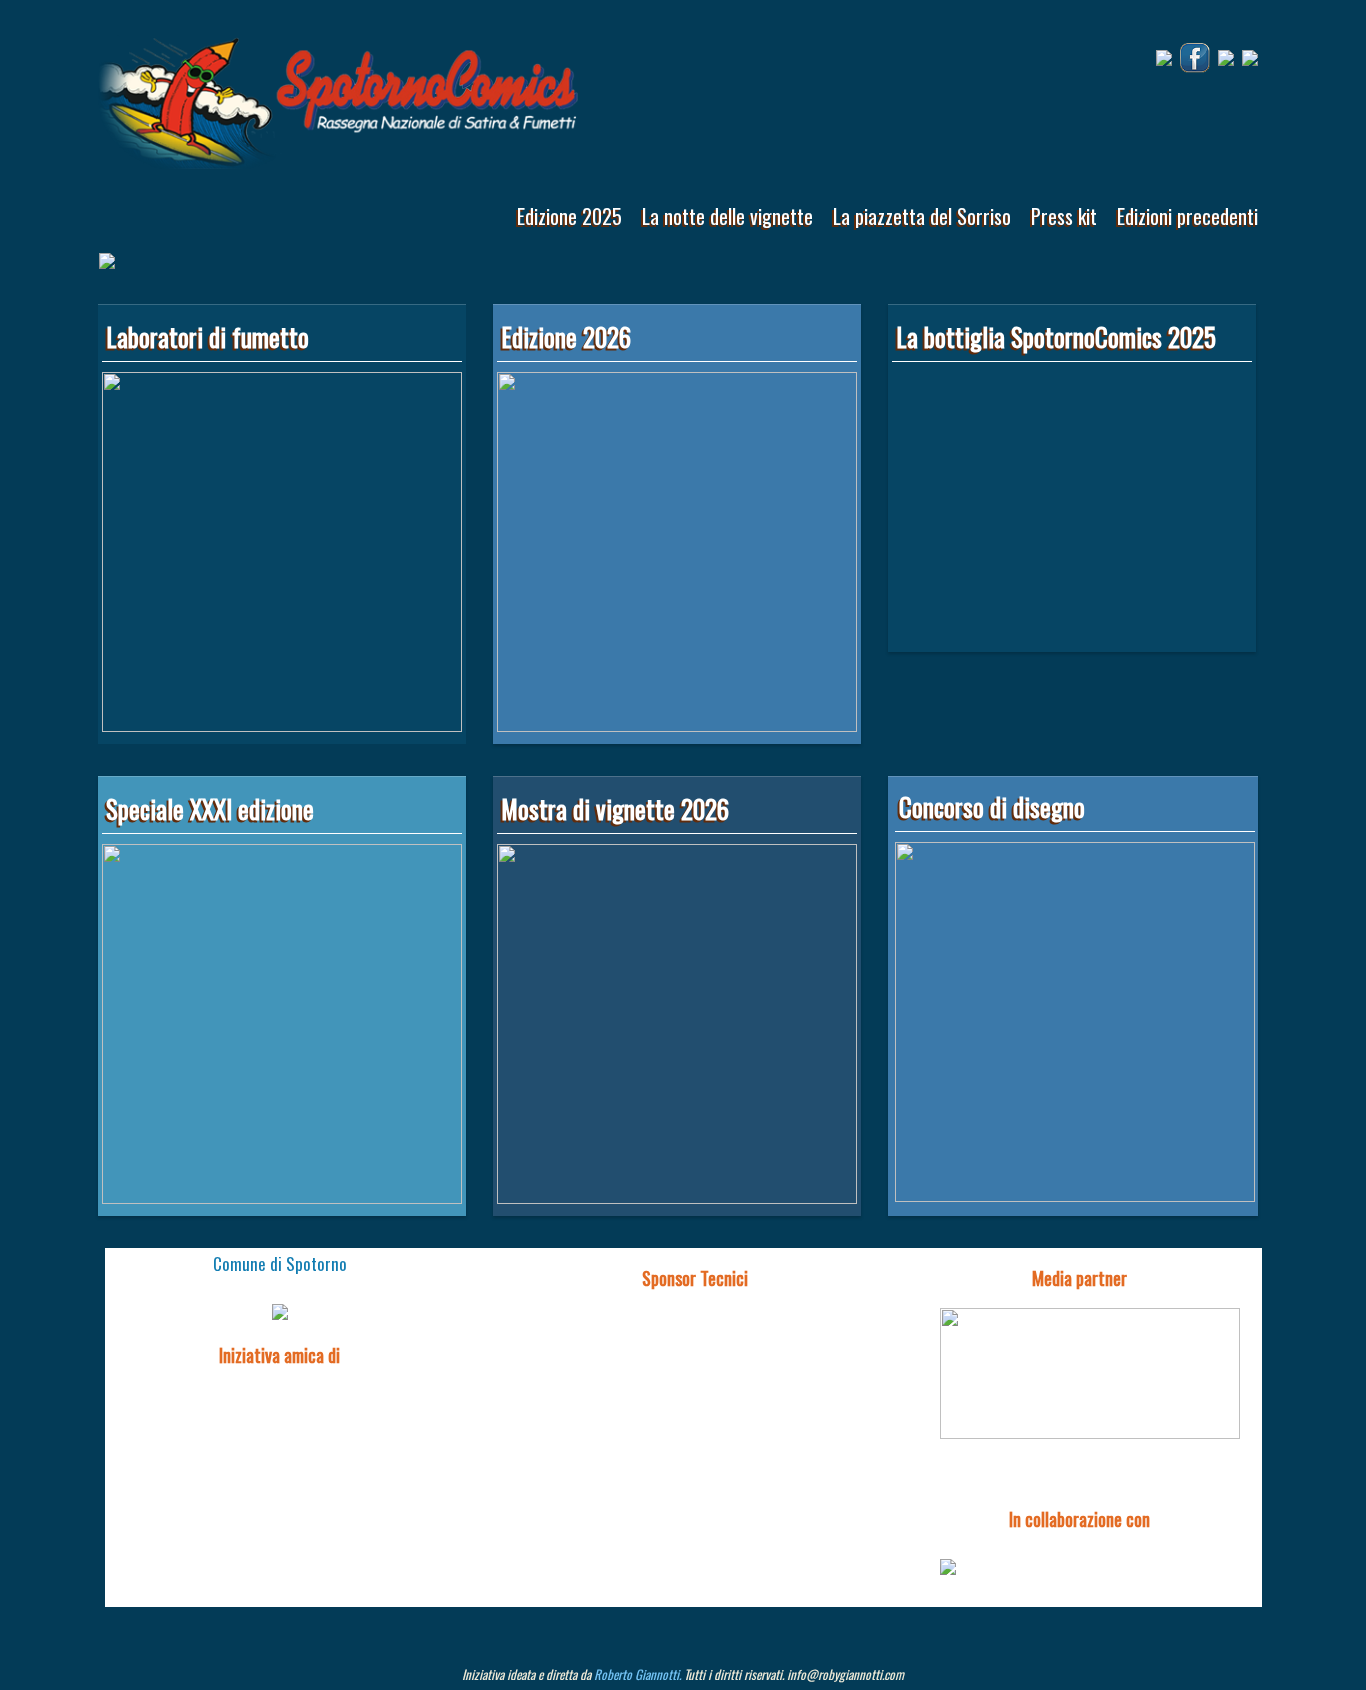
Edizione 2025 (569, 216)
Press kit (1064, 216)
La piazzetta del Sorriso (922, 216)
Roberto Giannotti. (637, 1674)
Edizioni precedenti (1187, 216)
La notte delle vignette (727, 216)
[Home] (338, 97)
